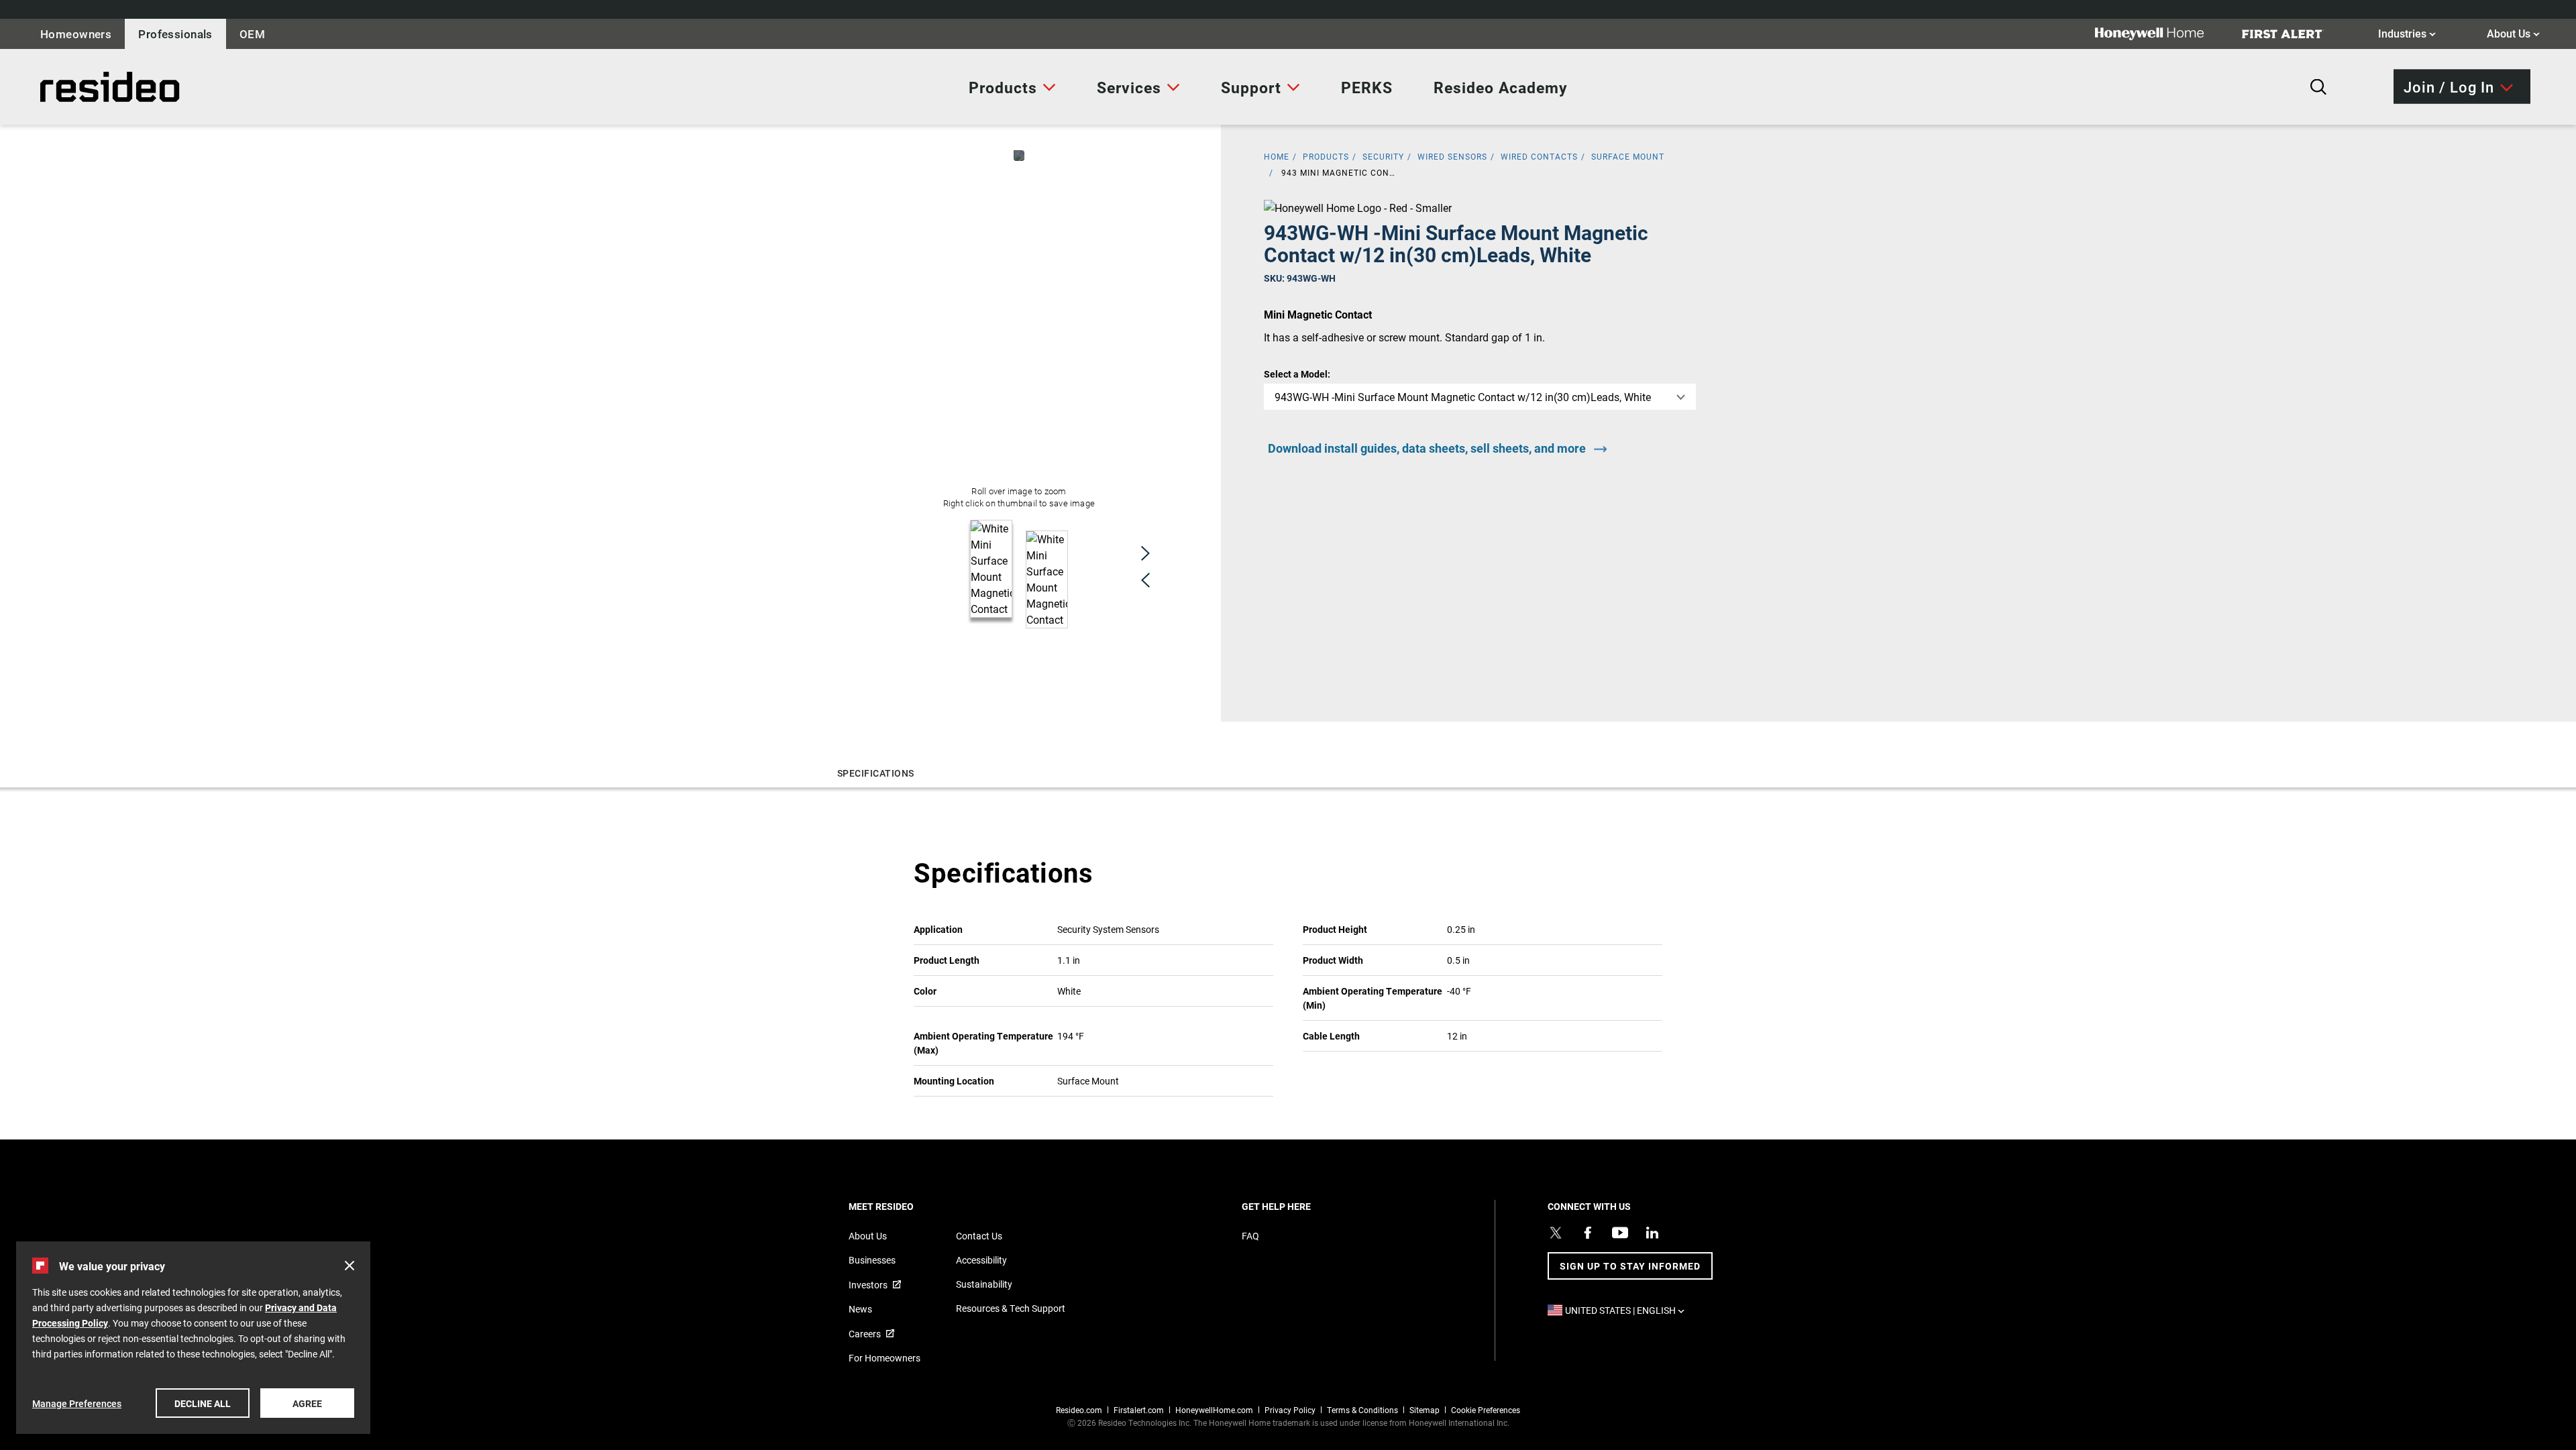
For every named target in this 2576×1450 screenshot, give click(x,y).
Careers (865, 1334)
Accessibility (981, 1260)
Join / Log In (2449, 86)
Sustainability (984, 1284)
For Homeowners (884, 1358)
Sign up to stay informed (1630, 1266)
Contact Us (979, 1236)
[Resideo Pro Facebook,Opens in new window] (1588, 1233)
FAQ (1250, 1236)
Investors (868, 1285)
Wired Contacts (1539, 156)
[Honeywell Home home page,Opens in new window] (2160, 34)
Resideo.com (1079, 1410)
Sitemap (1425, 1410)
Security (1383, 156)
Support (1251, 87)
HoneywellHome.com (1214, 1410)
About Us (2513, 33)
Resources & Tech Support (1011, 1308)
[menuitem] (1012, 87)
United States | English (1628, 1310)
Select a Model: (1297, 374)
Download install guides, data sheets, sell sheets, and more (1427, 448)
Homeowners (76, 34)
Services (1129, 87)
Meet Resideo (904, 1206)
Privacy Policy (1290, 1410)
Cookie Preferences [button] (1486, 1410)
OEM (252, 34)
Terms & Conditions (1362, 1410)
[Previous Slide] (1145, 580)
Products (1003, 87)
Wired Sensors (1452, 156)
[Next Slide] (1145, 553)
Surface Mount (1628, 156)
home (1277, 156)
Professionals (175, 34)
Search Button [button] (2318, 87)
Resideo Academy (1501, 87)
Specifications (876, 773)
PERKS (1367, 87)
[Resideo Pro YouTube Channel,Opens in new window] (1620, 1233)
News (860, 1309)
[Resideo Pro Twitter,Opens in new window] (1556, 1233)
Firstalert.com (1139, 1410)
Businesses (872, 1260)
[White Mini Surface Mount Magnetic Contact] (1019, 156)
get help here (1299, 1206)
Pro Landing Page (70, 87)
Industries (2407, 33)
